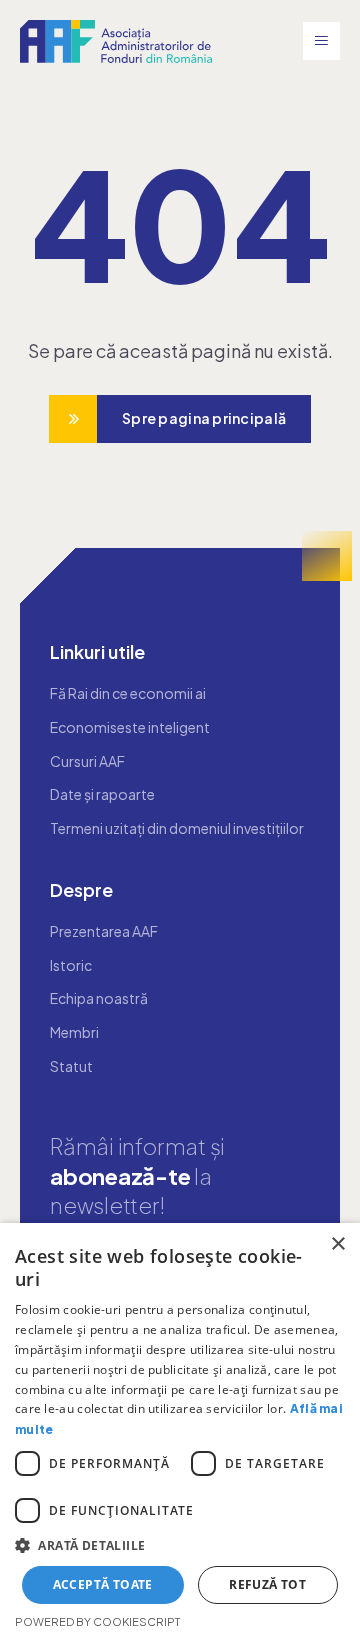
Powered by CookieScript (97, 1621)
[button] (180, 1546)
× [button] (337, 1244)
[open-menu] (321, 41)
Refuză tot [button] (267, 1584)
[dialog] (180, 1435)
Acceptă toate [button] (103, 1584)
